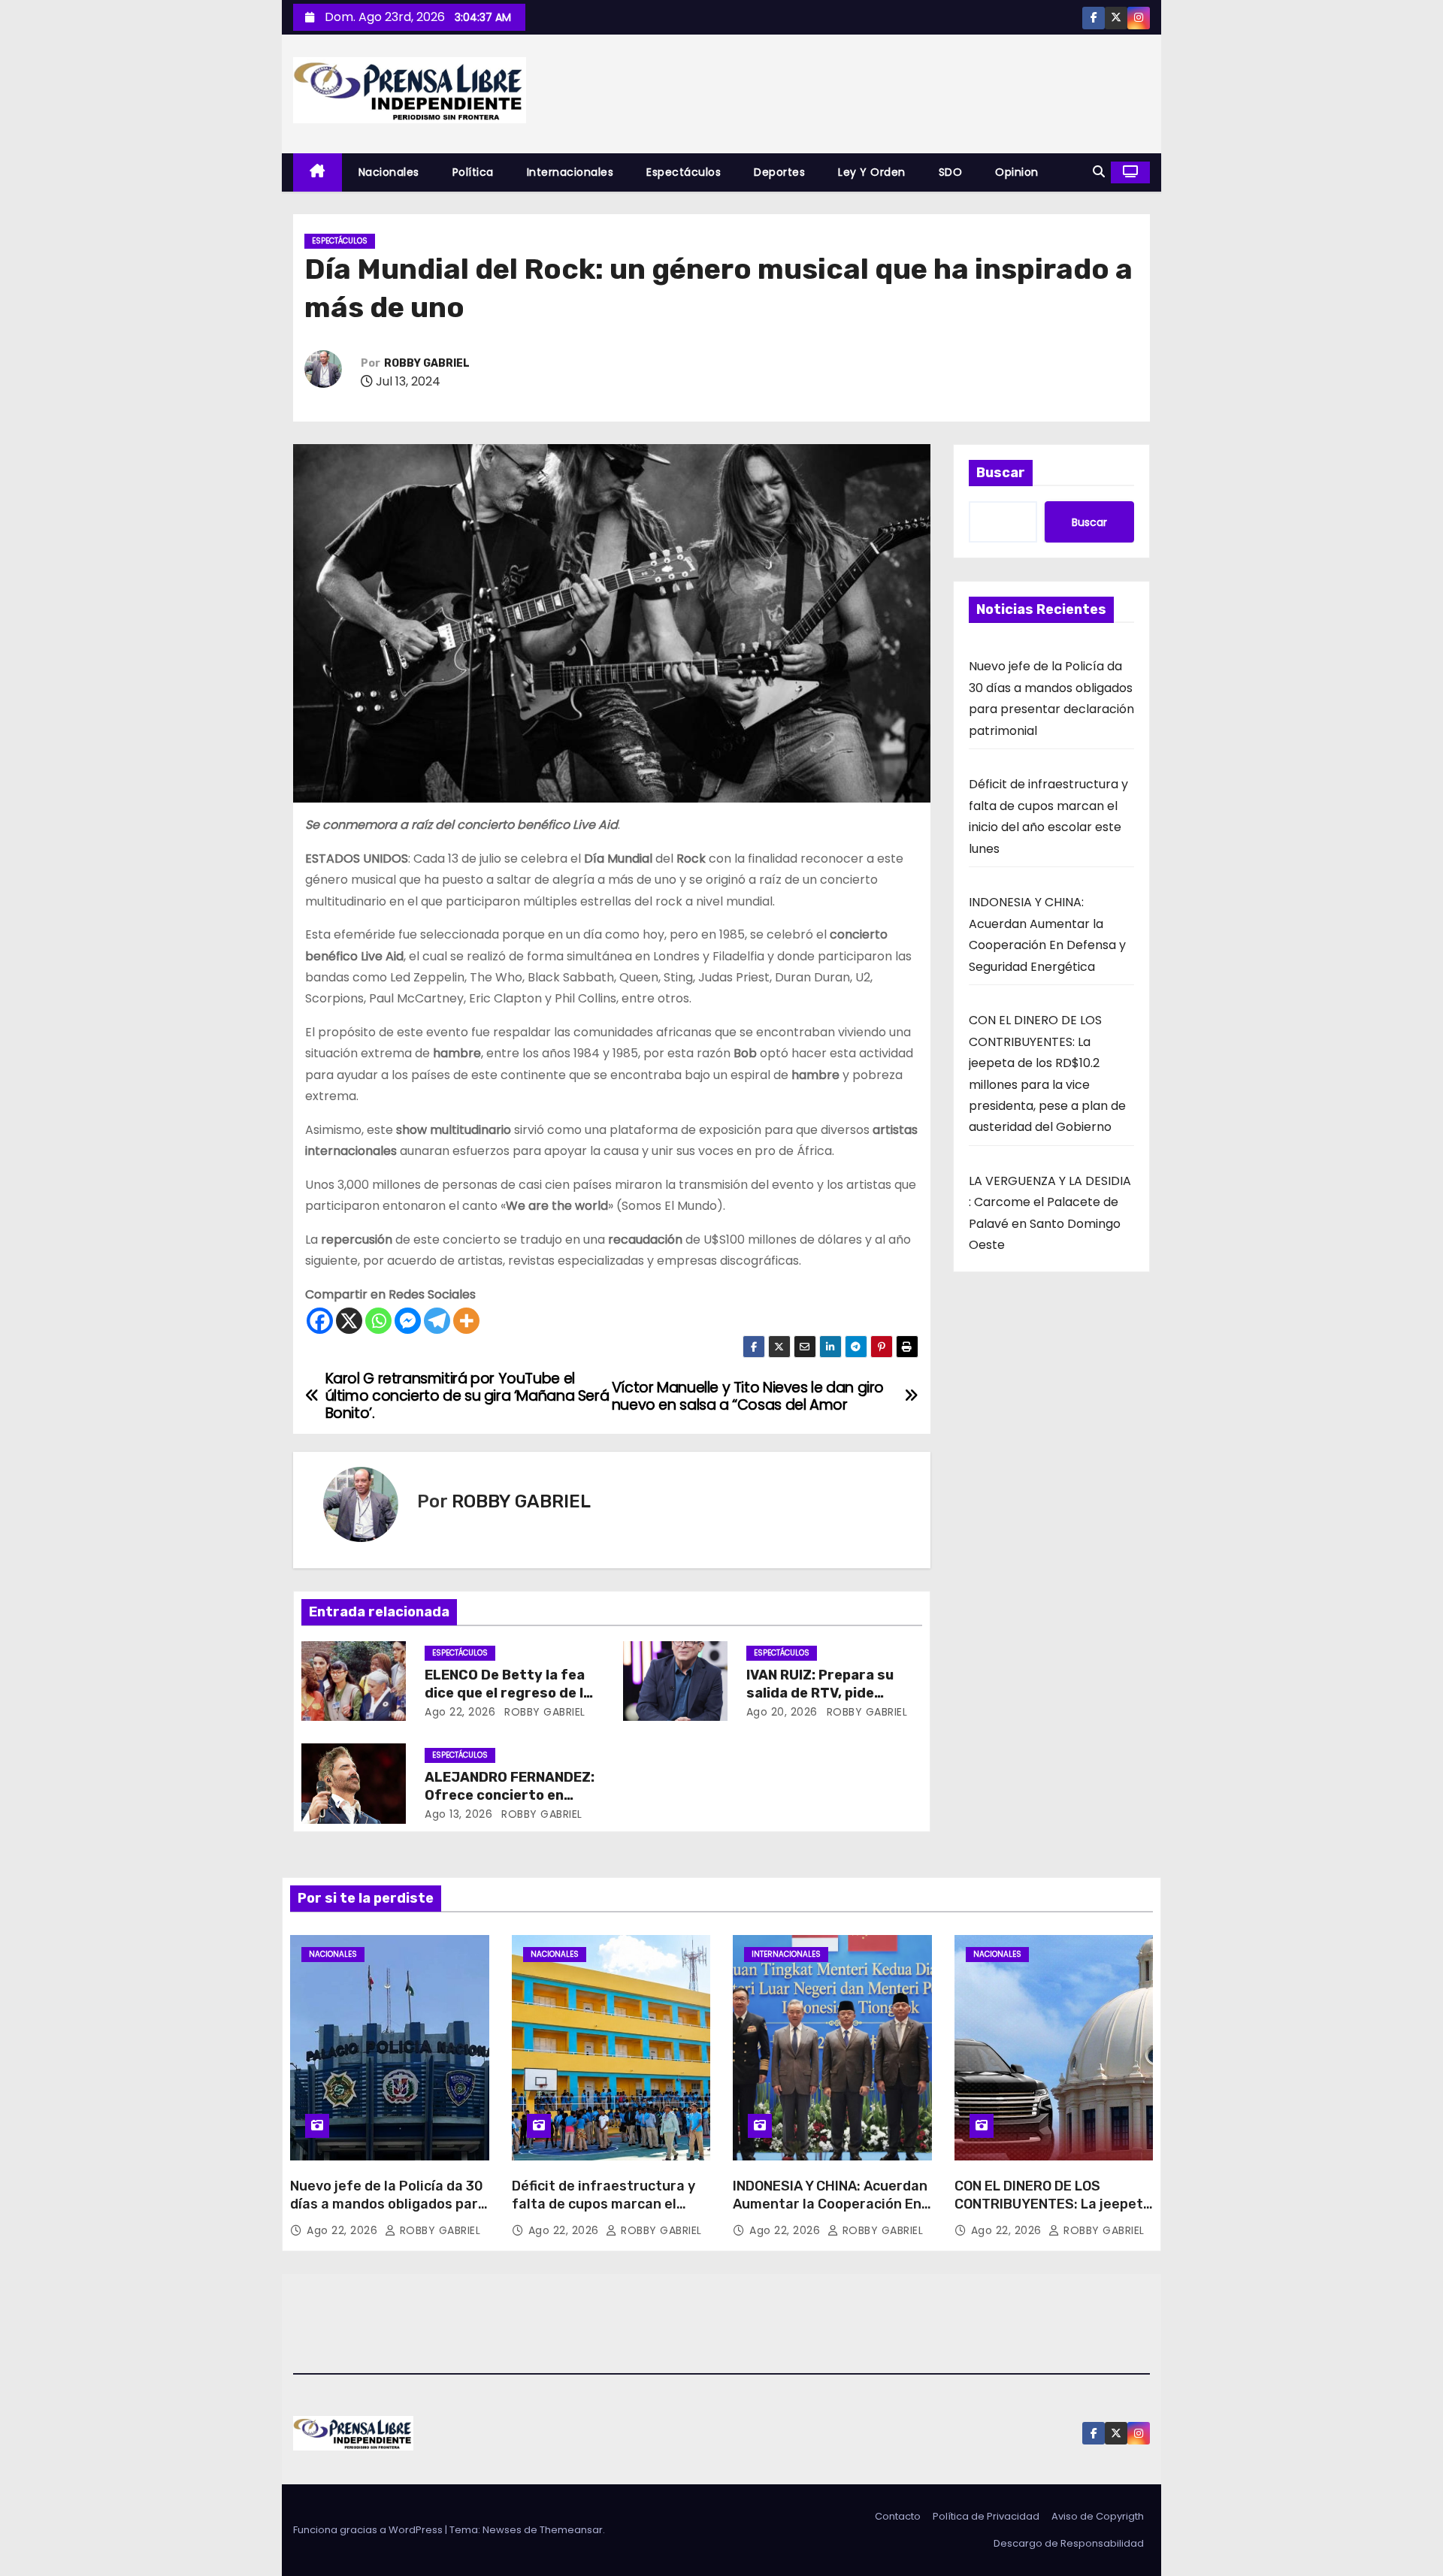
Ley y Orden (872, 172)
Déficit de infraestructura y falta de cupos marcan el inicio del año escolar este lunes (604, 2213)
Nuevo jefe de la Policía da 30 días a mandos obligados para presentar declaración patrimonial (388, 2213)
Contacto (898, 2516)
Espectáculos (684, 172)
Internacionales (570, 172)
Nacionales (389, 172)
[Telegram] (437, 1321)
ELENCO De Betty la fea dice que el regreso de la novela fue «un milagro (508, 1693)
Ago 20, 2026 (782, 1712)
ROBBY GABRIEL (427, 363)
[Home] (318, 172)
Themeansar (571, 2530)
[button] (1099, 172)
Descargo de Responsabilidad (1069, 2543)
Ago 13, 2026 (458, 1814)
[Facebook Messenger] (408, 1321)
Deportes (779, 172)
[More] (466, 1321)
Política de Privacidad (986, 2516)
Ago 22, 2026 (460, 1712)
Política (473, 172)
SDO (951, 172)
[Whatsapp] (378, 1321)
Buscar (1001, 473)
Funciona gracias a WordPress (369, 2530)
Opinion (1017, 172)
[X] (349, 1321)
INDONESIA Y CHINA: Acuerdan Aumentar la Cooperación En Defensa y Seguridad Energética (830, 2213)
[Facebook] (320, 1321)
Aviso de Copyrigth (1098, 2516)
